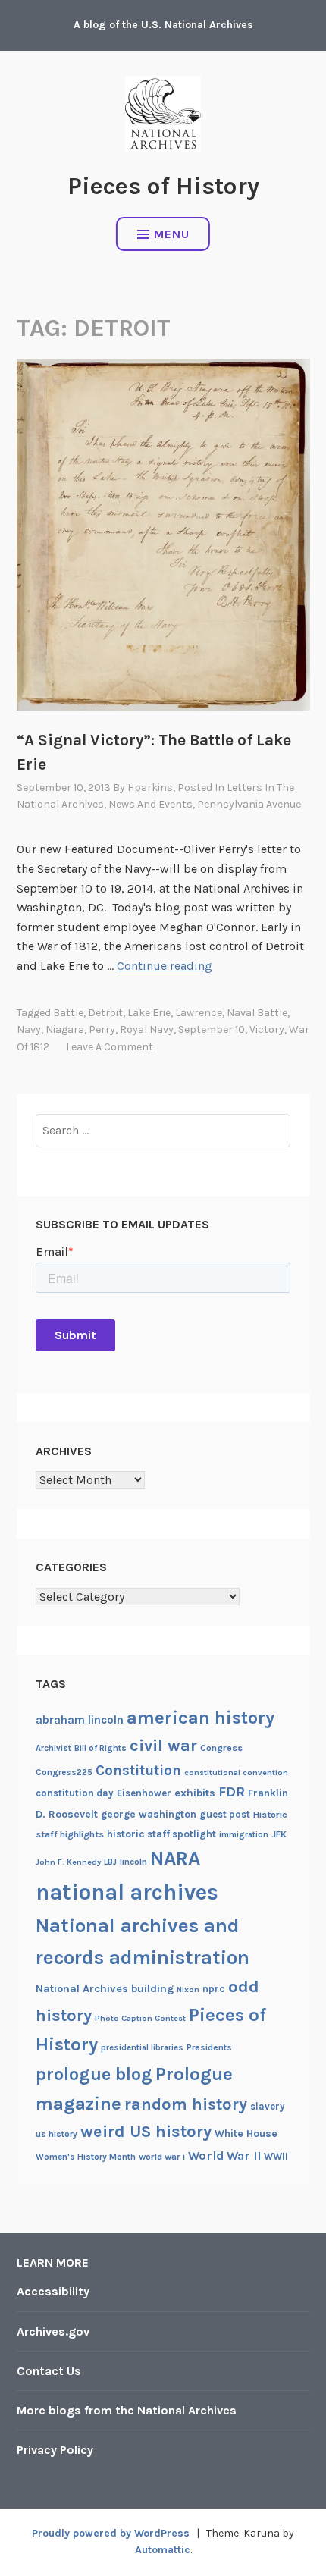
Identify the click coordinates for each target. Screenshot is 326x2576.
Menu (172, 234)
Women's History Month (86, 2157)
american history (201, 1718)
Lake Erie (149, 1013)
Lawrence (199, 1013)
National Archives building (105, 1989)
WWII (276, 2156)
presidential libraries (142, 2048)
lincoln (133, 1862)
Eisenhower (144, 1793)
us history (56, 2134)
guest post (225, 1814)
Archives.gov (53, 2331)
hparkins (150, 788)
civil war (163, 1746)
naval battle (257, 1013)
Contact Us (49, 2371)
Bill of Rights (100, 1748)
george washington (149, 1814)
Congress (221, 1748)
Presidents (209, 2047)
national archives (127, 1892)
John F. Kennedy (68, 1862)
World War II (224, 2156)
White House (246, 2133)
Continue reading (165, 966)
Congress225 (64, 1772)
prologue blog (94, 2074)
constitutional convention (236, 1773)
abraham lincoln (80, 1720)
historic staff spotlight (161, 1834)
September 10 (212, 1029)
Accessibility (53, 2291)
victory (267, 1029)
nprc (214, 1989)
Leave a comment (110, 1047)
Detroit (105, 1013)
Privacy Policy (55, 2450)
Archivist (53, 1748)
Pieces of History (163, 186)
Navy (29, 1029)
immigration (244, 1835)
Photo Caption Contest (140, 2018)
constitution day (75, 1793)
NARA (175, 1858)
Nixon (188, 1989)
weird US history (146, 2132)
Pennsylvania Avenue (249, 804)
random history (186, 2104)
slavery (268, 2106)
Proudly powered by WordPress (111, 2533)
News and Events (150, 804)
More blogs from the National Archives (127, 2410)
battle (68, 1013)
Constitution (138, 1771)
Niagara (65, 1029)
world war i (162, 2157)
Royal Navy (147, 1029)
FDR (232, 1792)
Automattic (163, 2550)
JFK (279, 1834)
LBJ (110, 1862)
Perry (102, 1029)
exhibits (195, 1793)
